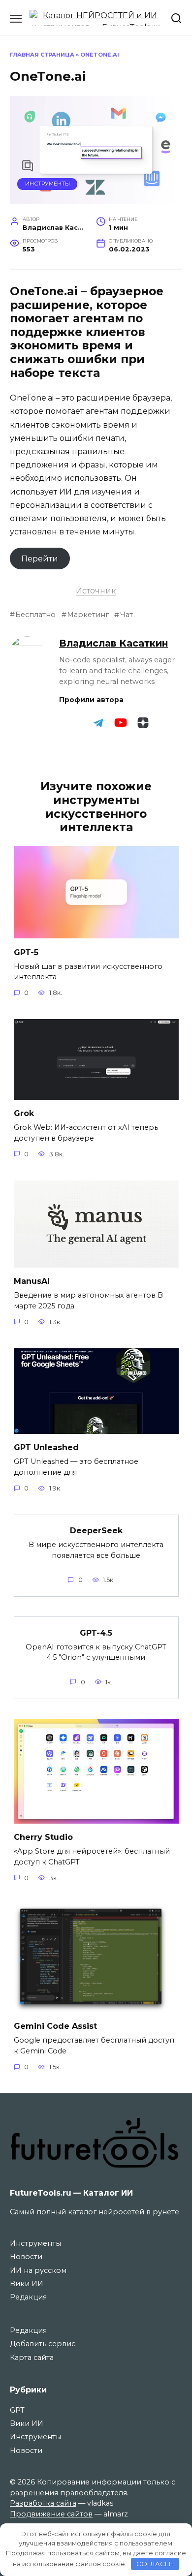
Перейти (40, 559)
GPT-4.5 (96, 1632)
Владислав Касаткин (113, 643)
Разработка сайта (43, 2503)
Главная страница (42, 55)
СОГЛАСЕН (155, 2564)
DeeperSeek (96, 1531)
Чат (126, 615)
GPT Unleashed (46, 1447)
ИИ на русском (38, 2270)
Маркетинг (88, 615)
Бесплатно (35, 615)
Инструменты (48, 184)
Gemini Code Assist (55, 2026)
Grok (24, 1113)
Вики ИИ (27, 2284)
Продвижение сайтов (51, 2514)
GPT (17, 2410)
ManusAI (32, 1281)
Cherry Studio (43, 1837)
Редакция (28, 2297)
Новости (26, 2257)
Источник (96, 591)
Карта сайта (32, 2358)
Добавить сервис (43, 2344)
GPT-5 (26, 952)
